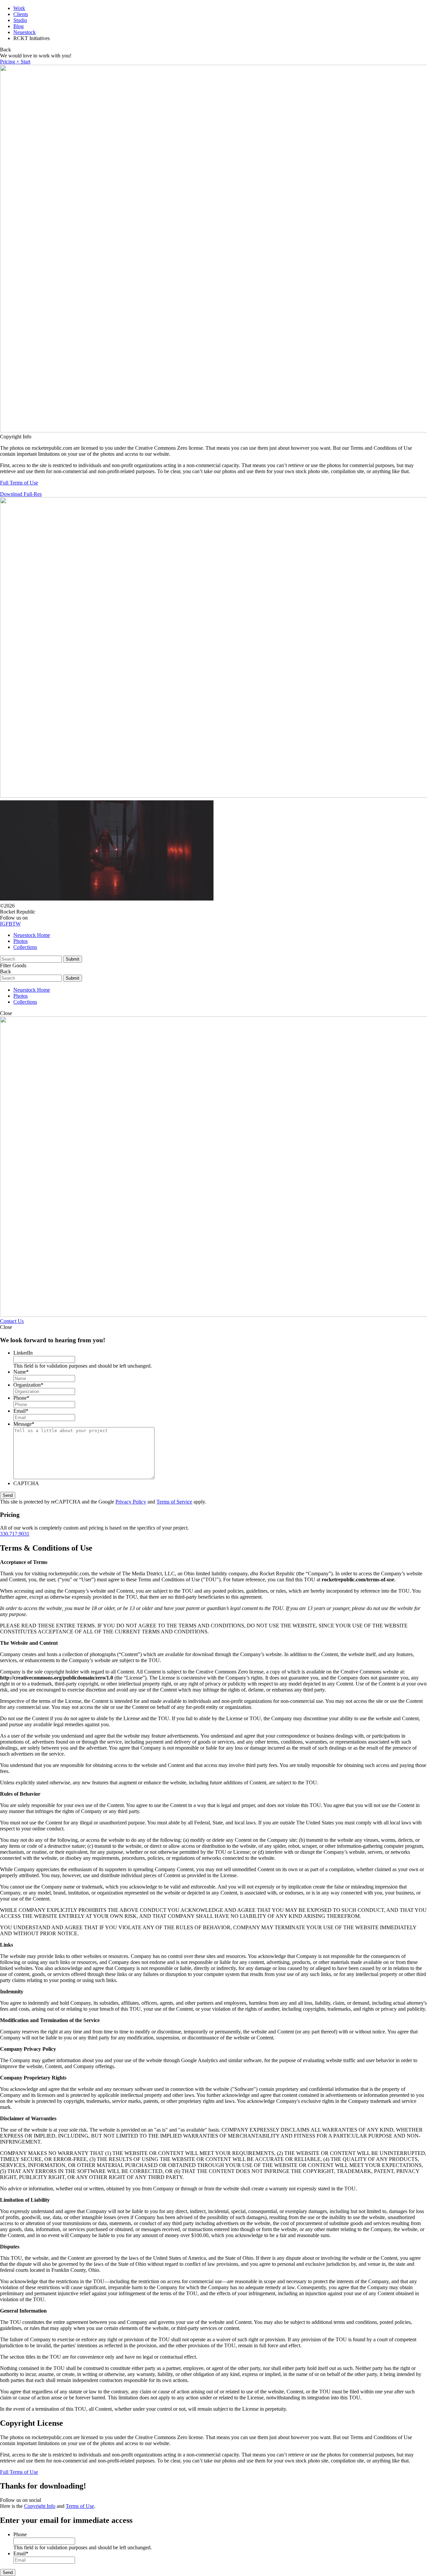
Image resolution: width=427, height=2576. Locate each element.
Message (24, 1424)
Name (21, 1372)
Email (21, 1411)
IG (3, 924)
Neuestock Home (32, 935)
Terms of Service (174, 1502)
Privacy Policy (131, 1502)
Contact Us (12, 1321)
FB (9, 924)
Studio (20, 20)
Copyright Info (40, 2506)
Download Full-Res (21, 494)
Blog (19, 26)
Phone (21, 1398)
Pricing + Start (15, 62)
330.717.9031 (15, 1534)
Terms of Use (80, 2506)
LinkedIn (23, 1353)
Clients (21, 14)
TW (17, 924)
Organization (28, 1385)
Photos (21, 941)
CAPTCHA (26, 1483)
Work (19, 8)
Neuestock (25, 32)
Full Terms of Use (19, 483)
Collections (25, 947)
